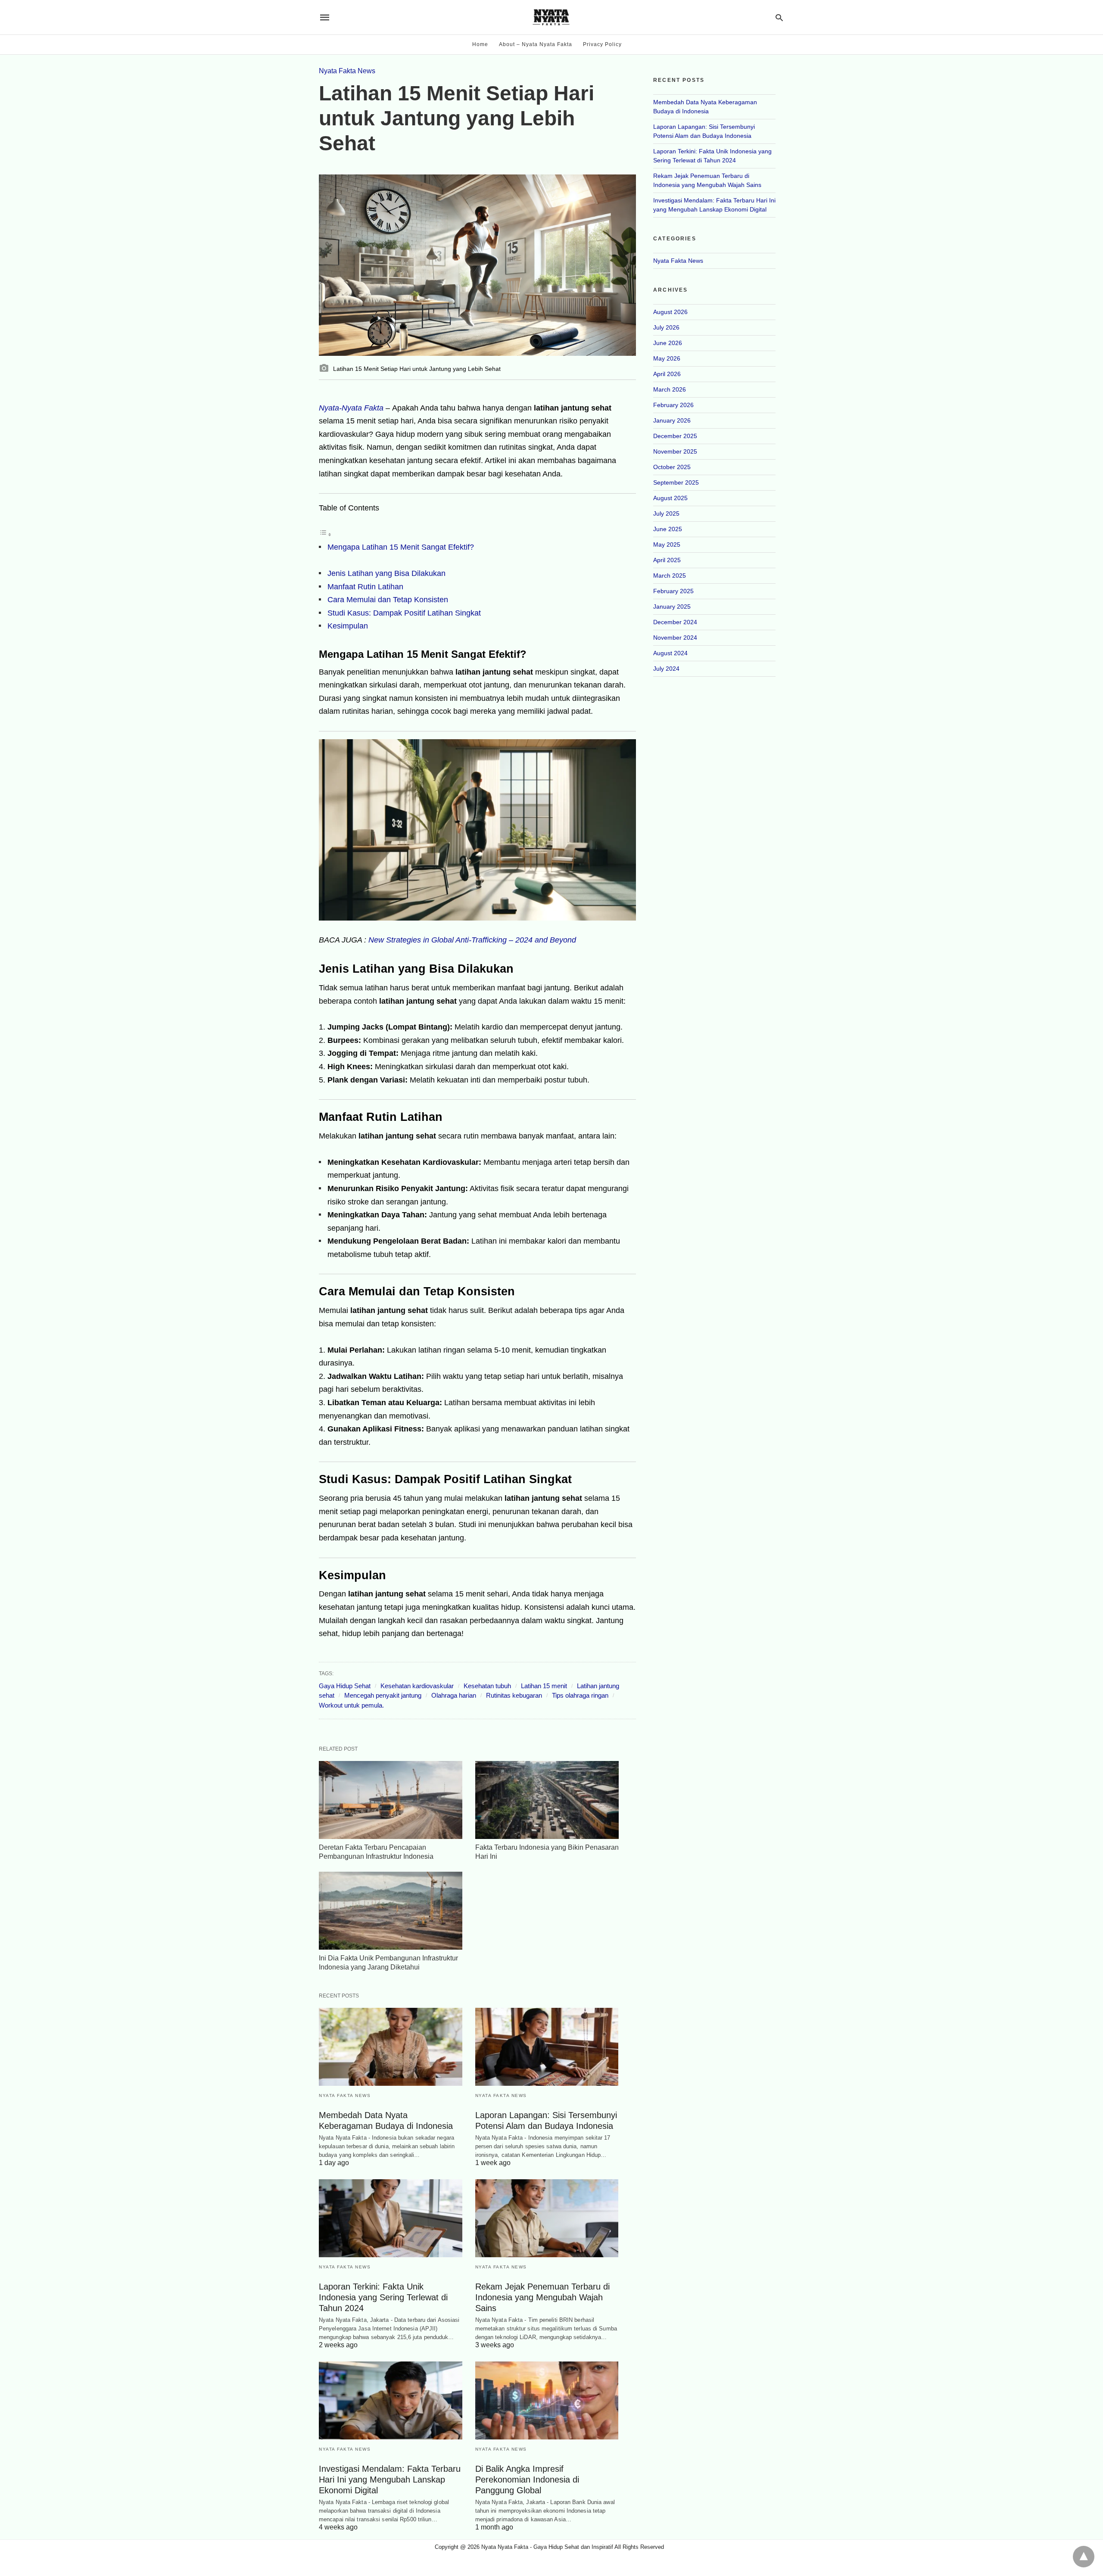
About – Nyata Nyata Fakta (536, 44)
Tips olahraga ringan (580, 1695)
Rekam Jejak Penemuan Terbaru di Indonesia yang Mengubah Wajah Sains (542, 2297)
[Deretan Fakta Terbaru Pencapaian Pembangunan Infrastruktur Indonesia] (391, 1800)
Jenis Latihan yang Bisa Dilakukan (386, 573)
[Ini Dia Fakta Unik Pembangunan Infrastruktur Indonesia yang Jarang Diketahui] (391, 1911)
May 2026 (667, 358)
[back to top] (1084, 2557)
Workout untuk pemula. (351, 1705)
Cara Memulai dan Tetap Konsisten (388, 600)
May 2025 (667, 544)
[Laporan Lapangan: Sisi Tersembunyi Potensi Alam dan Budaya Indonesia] (547, 2047)
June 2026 (668, 343)
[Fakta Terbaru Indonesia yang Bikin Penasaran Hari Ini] (547, 1800)
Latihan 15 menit (544, 1686)
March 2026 (670, 389)
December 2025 (675, 436)
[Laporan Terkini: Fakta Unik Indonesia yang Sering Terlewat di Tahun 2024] (391, 2218)
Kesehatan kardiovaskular (417, 1686)
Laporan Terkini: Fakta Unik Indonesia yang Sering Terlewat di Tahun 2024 (383, 2297)
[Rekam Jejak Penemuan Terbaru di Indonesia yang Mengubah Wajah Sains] (547, 2218)
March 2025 (670, 576)
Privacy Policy (602, 44)
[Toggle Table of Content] (325, 534)
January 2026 (672, 420)
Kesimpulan (348, 626)
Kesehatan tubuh (487, 1686)
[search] (779, 17)
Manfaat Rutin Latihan (365, 587)
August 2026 (670, 312)
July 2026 (666, 327)
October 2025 (672, 467)
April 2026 (667, 374)
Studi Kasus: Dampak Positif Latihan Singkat (404, 613)
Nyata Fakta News (347, 71)
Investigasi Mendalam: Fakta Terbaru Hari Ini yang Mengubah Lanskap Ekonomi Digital (390, 2480)
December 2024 (675, 622)
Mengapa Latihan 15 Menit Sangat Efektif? (401, 547)
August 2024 (670, 653)
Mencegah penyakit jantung (383, 1695)
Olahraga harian (454, 1695)
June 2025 (668, 529)
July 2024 (666, 669)
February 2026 (673, 405)
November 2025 (675, 451)
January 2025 (672, 607)
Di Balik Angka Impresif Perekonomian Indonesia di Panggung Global (527, 2480)
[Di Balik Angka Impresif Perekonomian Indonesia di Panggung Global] (547, 2400)
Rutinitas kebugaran (514, 1695)
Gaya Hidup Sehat (345, 1686)
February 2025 (673, 591)
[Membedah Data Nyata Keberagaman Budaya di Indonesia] (391, 2047)
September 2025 (676, 482)
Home (480, 44)
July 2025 (666, 513)
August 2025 (670, 498)
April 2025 (667, 560)
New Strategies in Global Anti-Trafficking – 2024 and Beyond (472, 940)
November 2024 (675, 638)
